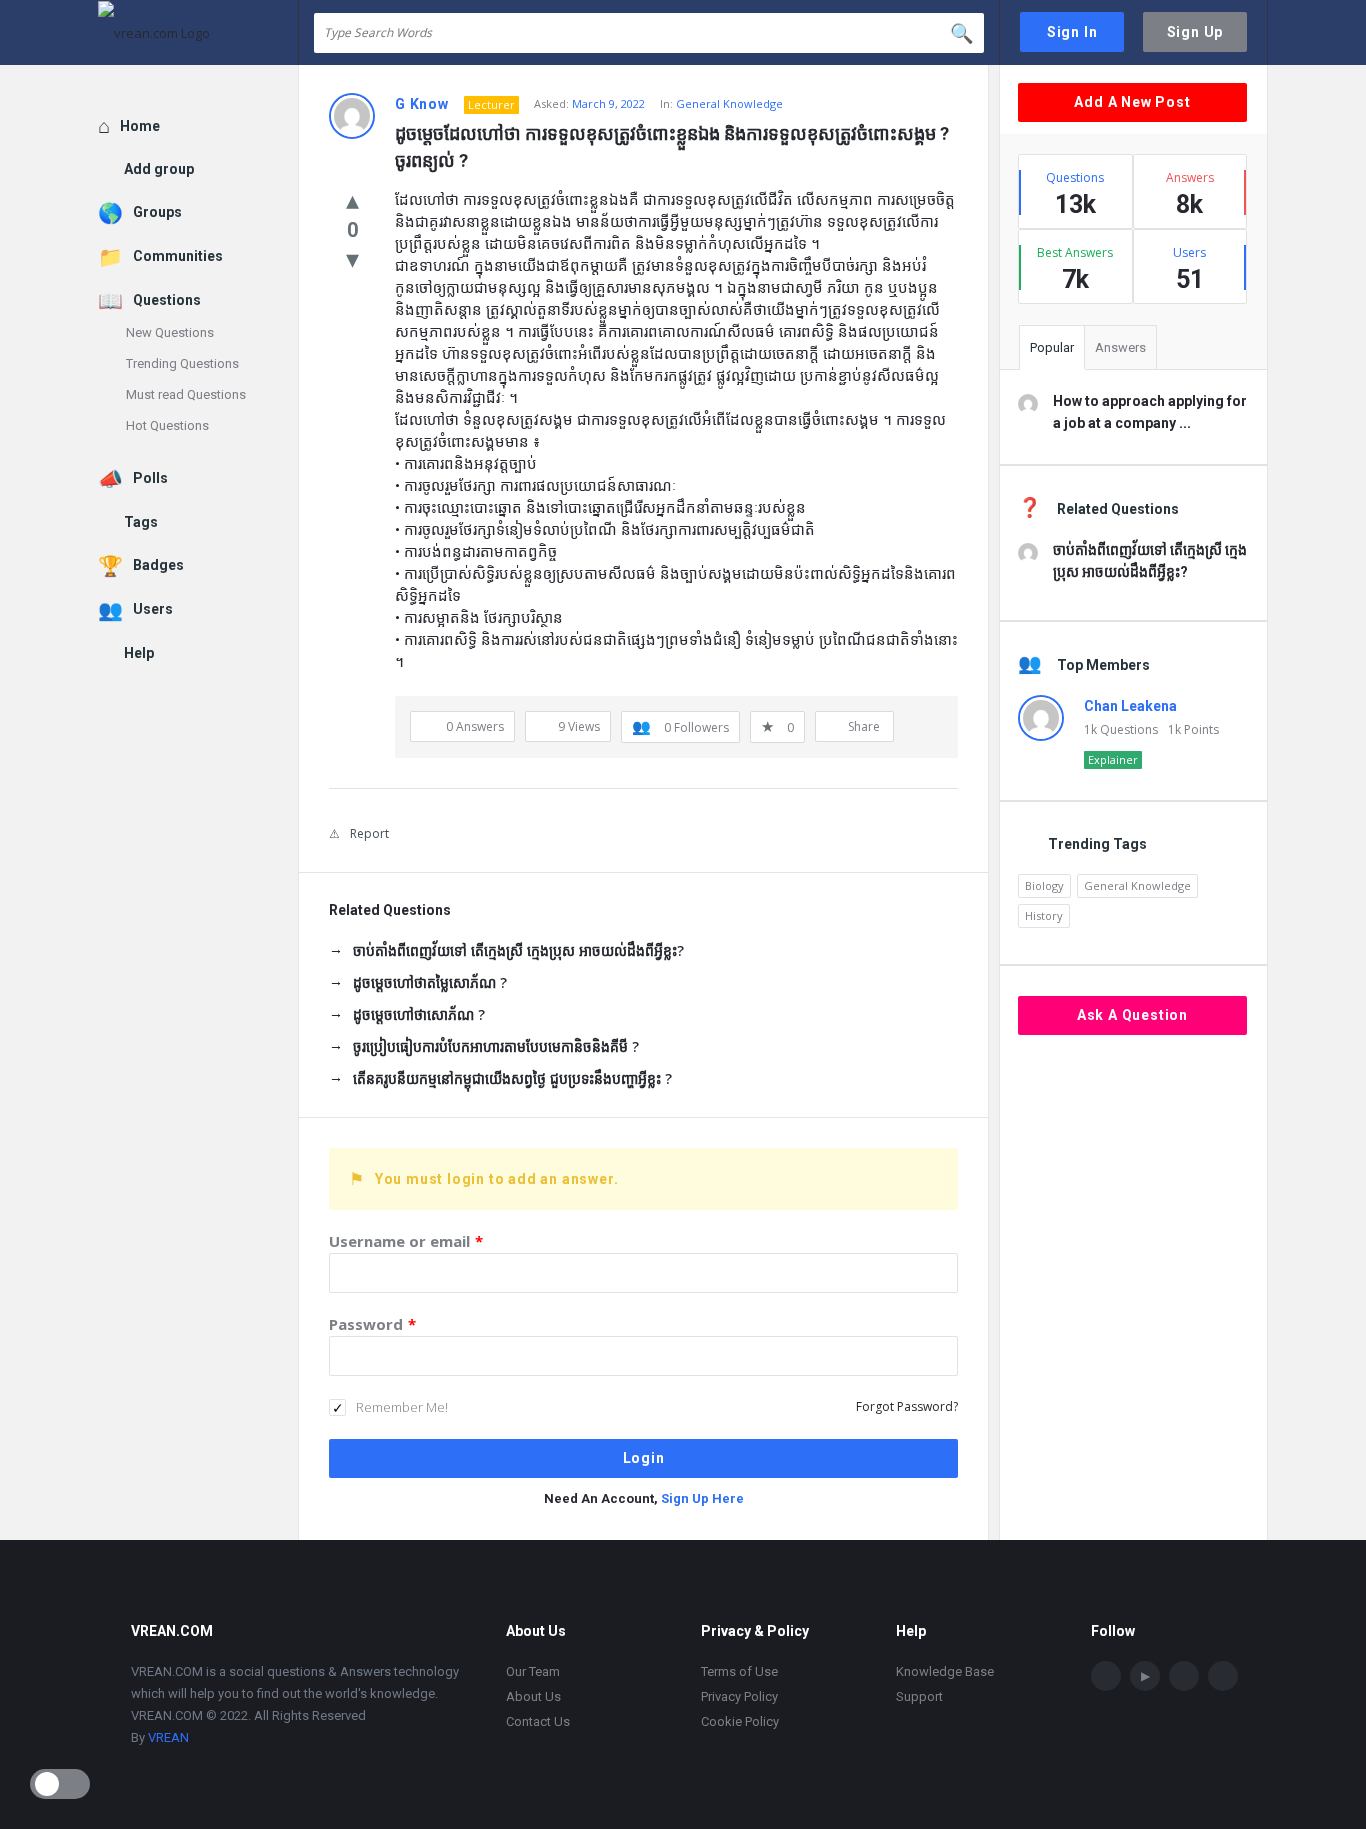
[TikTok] (1184, 1676)
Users (153, 609)
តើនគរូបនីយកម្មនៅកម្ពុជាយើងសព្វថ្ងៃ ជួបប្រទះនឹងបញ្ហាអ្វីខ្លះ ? (512, 1078)
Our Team (533, 1671)
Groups (157, 212)
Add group (159, 169)
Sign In (1072, 32)
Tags (141, 522)
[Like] (352, 199)
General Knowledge (729, 103)
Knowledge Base (945, 1671)
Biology (1044, 885)
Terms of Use (739, 1671)
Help (139, 653)
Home (140, 126)
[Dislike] (352, 258)
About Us (533, 1696)
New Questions (170, 332)
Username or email (406, 1241)
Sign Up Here (702, 1498)
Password (372, 1324)
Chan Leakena (1130, 706)
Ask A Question (1132, 1015)
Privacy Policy (739, 1696)
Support (919, 1696)
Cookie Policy (740, 1721)
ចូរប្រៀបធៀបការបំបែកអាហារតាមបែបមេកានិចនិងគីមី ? (496, 1046)
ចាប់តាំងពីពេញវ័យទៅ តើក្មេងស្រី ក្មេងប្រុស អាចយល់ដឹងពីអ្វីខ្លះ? (518, 950)
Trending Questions (182, 363)
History (1044, 915)
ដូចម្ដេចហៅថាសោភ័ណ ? (419, 1014)
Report (369, 833)
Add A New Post (1132, 102)
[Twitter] (1223, 1676)
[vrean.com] (198, 32)
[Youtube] (1145, 1676)
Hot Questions (167, 425)
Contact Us (538, 1721)
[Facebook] (1106, 1676)
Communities (178, 256)
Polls (150, 478)
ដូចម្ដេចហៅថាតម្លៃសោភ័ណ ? (430, 982)
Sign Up (1195, 32)
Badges (158, 565)
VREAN (168, 1737)
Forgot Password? (907, 1406)
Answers (1120, 347)
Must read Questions (186, 394)
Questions (167, 300)
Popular (1052, 347)
